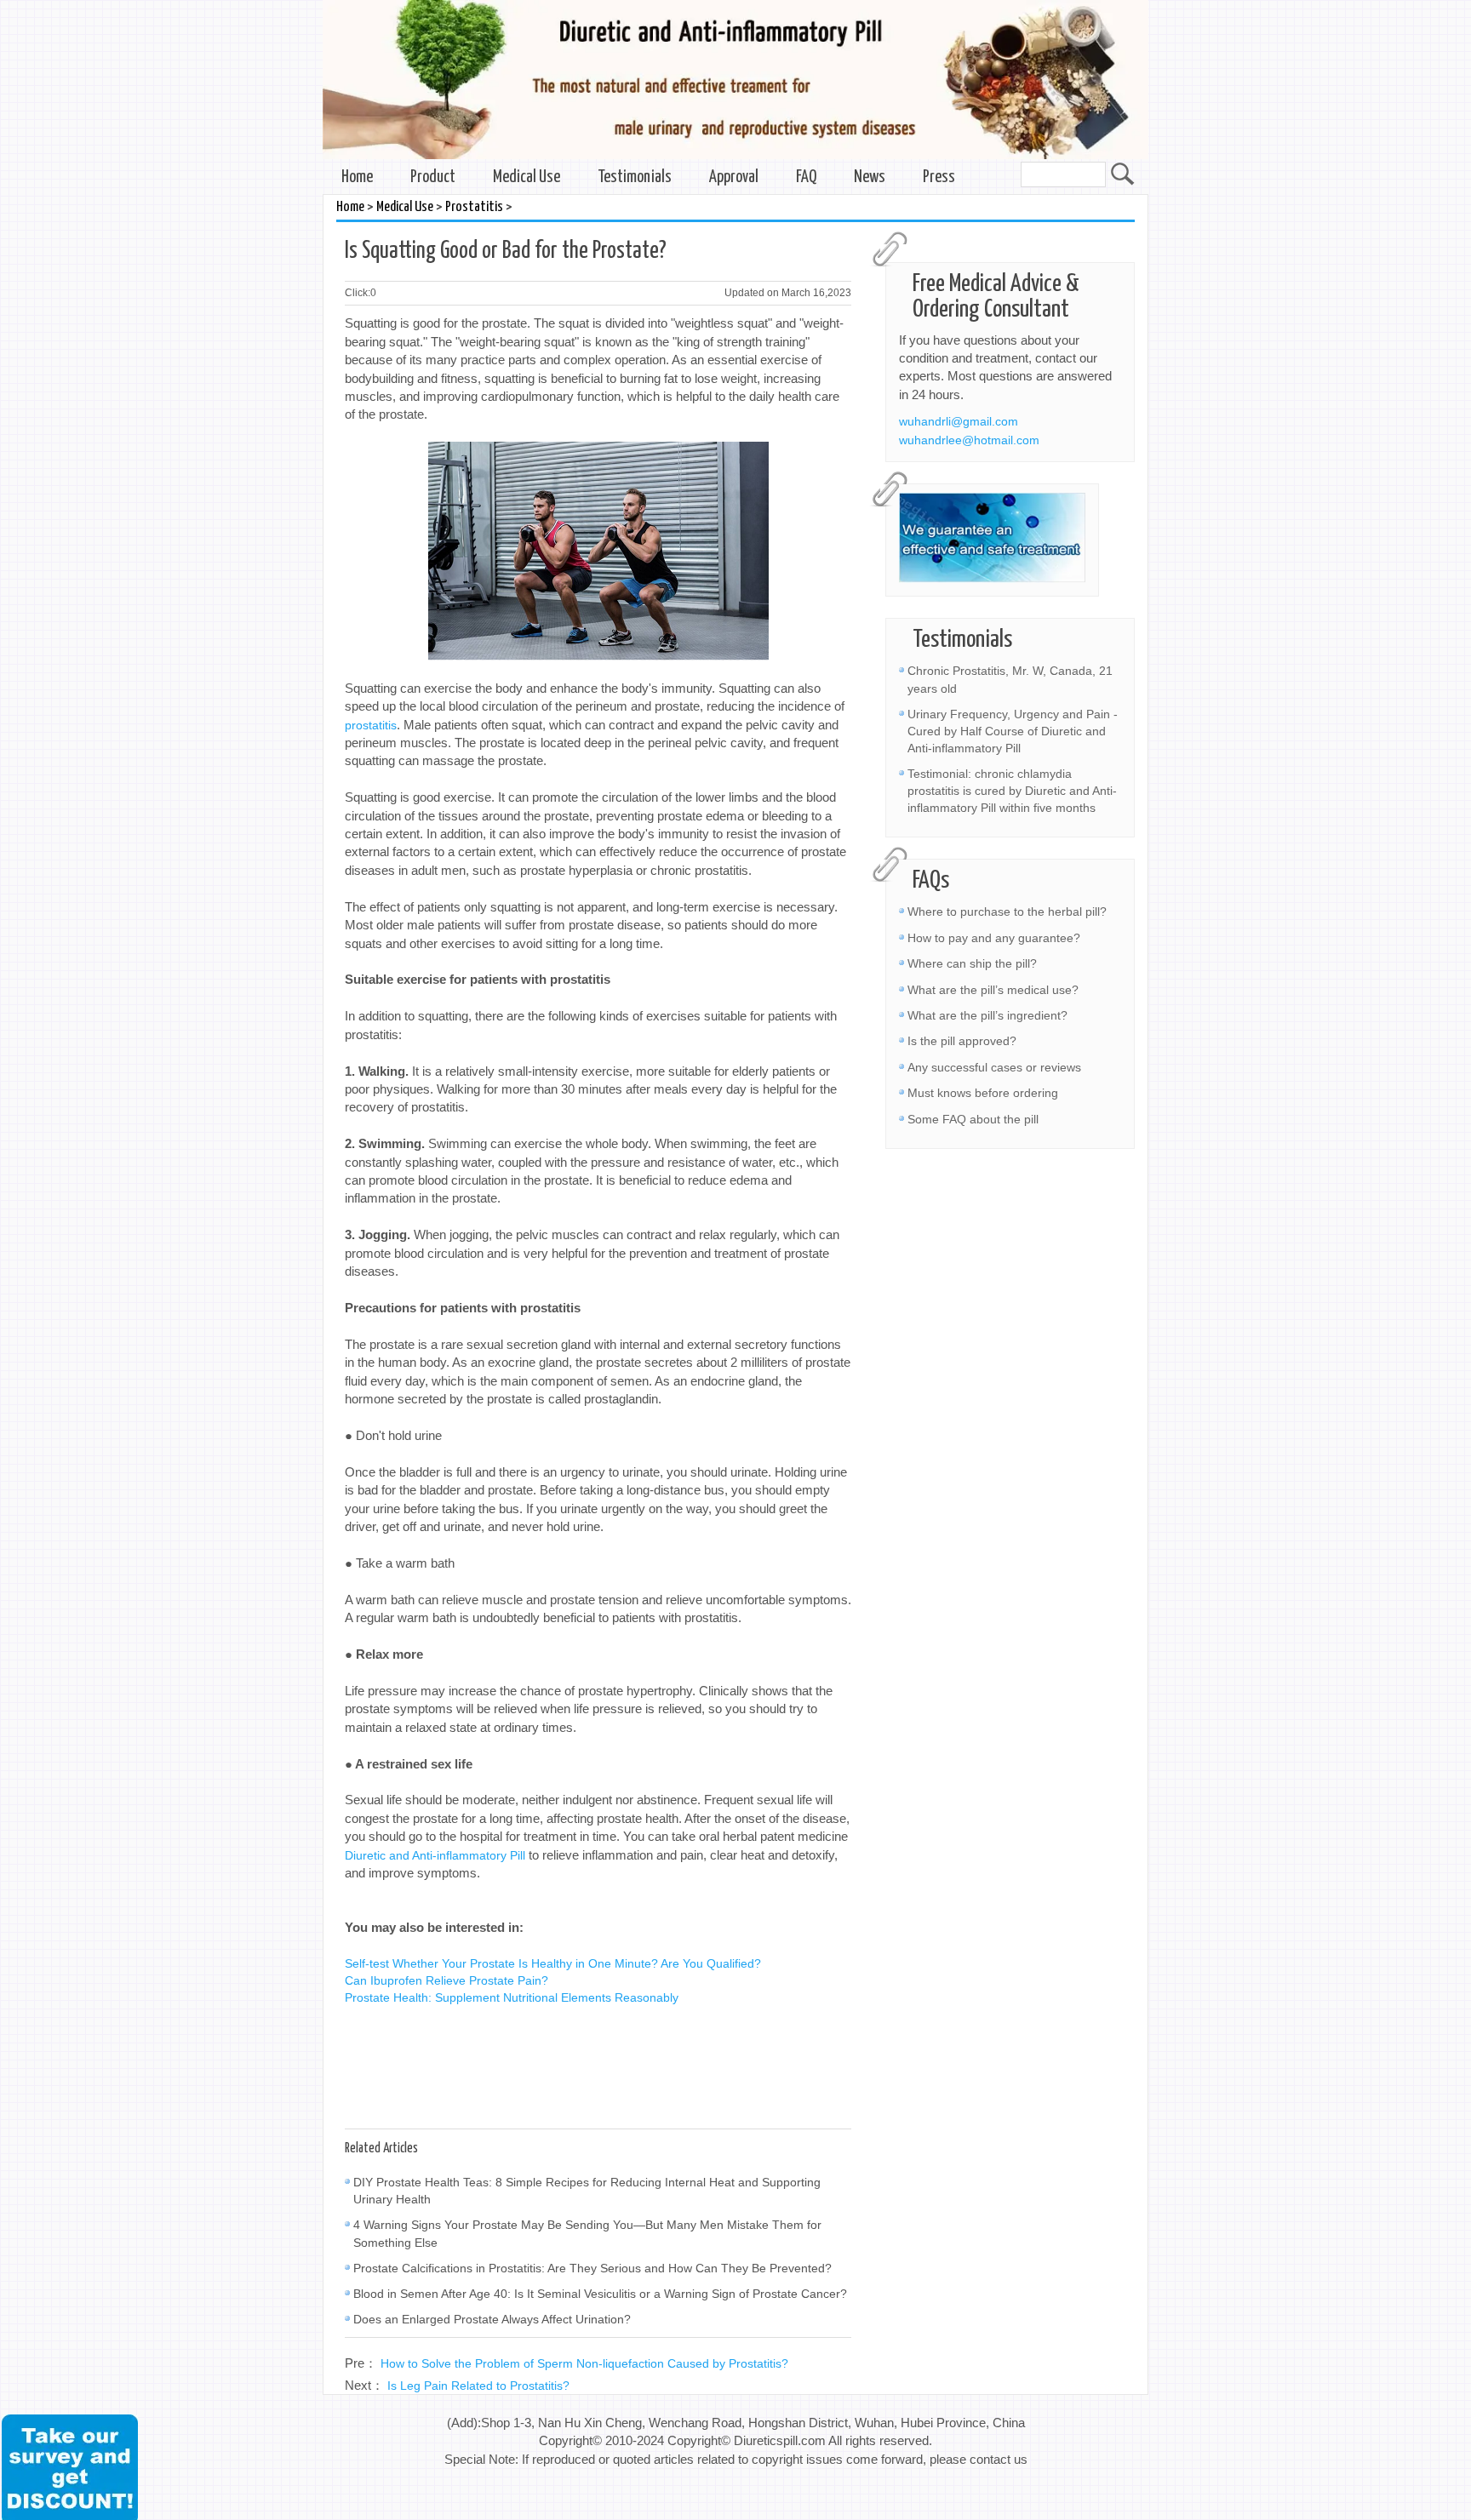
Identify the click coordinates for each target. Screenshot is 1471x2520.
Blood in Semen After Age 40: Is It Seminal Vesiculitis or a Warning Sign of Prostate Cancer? (600, 2294)
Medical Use (527, 177)
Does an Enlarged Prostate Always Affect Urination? (492, 2319)
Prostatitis (474, 207)
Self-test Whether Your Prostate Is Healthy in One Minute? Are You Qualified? (553, 1963)
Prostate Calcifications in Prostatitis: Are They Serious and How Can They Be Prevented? (592, 2268)
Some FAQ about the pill (973, 1119)
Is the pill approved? (962, 1041)
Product (433, 177)
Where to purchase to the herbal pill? (1007, 911)
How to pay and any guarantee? (994, 938)
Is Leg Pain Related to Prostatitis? (478, 2386)
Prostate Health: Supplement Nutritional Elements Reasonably (512, 1997)
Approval (734, 177)
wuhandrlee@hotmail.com (969, 440)
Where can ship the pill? (972, 963)
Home (357, 177)
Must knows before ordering (983, 1093)
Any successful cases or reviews (994, 1067)
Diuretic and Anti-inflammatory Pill (435, 1855)
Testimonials (635, 177)
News (870, 177)
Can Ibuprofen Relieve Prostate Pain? (446, 1980)
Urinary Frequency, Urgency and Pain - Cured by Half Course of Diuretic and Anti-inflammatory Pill (1013, 731)
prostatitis (371, 725)
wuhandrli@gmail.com (959, 421)
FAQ (806, 177)
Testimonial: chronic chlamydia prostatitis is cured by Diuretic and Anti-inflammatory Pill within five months (1012, 791)
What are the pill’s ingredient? (987, 1015)
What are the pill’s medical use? (993, 990)
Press (939, 177)
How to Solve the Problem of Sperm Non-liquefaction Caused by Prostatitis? (584, 2363)
